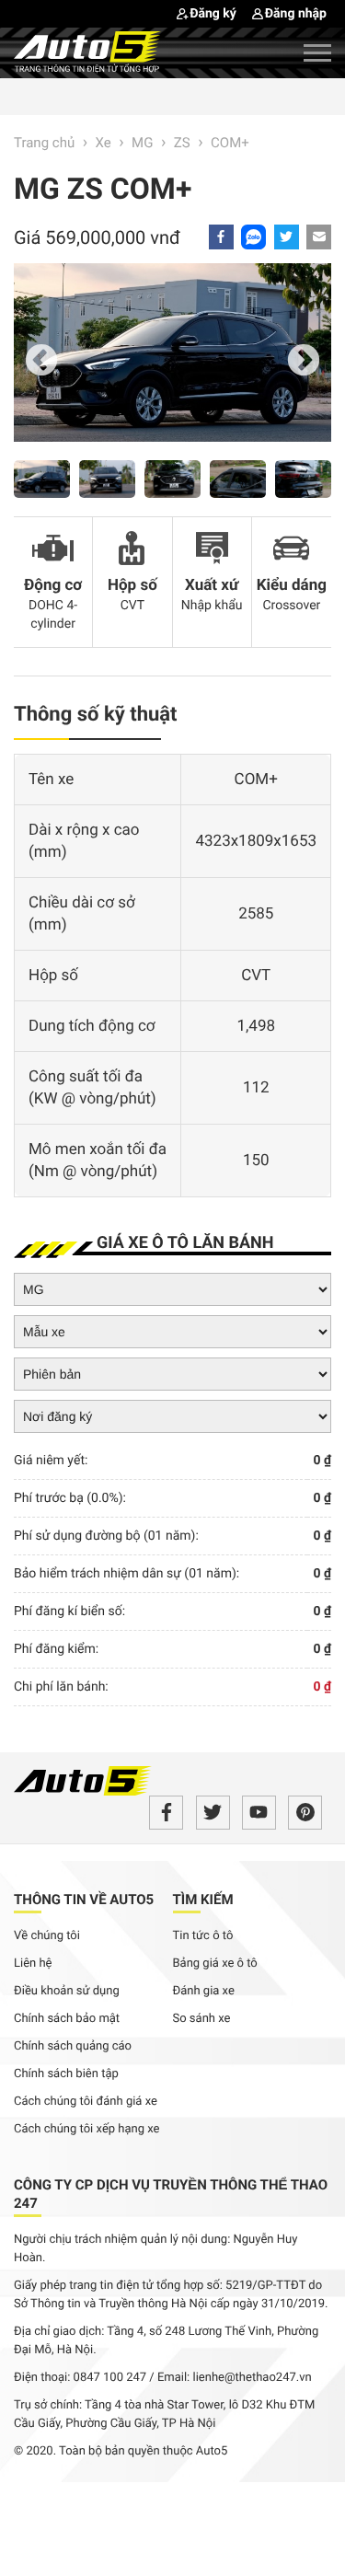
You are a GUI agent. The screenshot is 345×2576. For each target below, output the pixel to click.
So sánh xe (202, 2019)
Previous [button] (41, 362)
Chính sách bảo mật (67, 2019)
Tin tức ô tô (203, 1936)
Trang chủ (44, 143)
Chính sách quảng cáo (73, 2046)
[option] (172, 362)
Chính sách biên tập (66, 2074)
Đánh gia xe (204, 1991)
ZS (182, 143)
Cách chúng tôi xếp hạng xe (87, 2129)
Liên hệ (33, 1964)
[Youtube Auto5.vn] (259, 1813)
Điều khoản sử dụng (67, 1991)
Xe (103, 143)
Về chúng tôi (47, 1936)
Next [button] (304, 362)
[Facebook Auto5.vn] (166, 1813)
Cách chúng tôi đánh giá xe (86, 2102)
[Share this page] (319, 237)
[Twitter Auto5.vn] (213, 1813)
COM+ (230, 143)
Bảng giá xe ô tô (215, 1964)
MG (142, 143)
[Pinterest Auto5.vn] (305, 1813)
